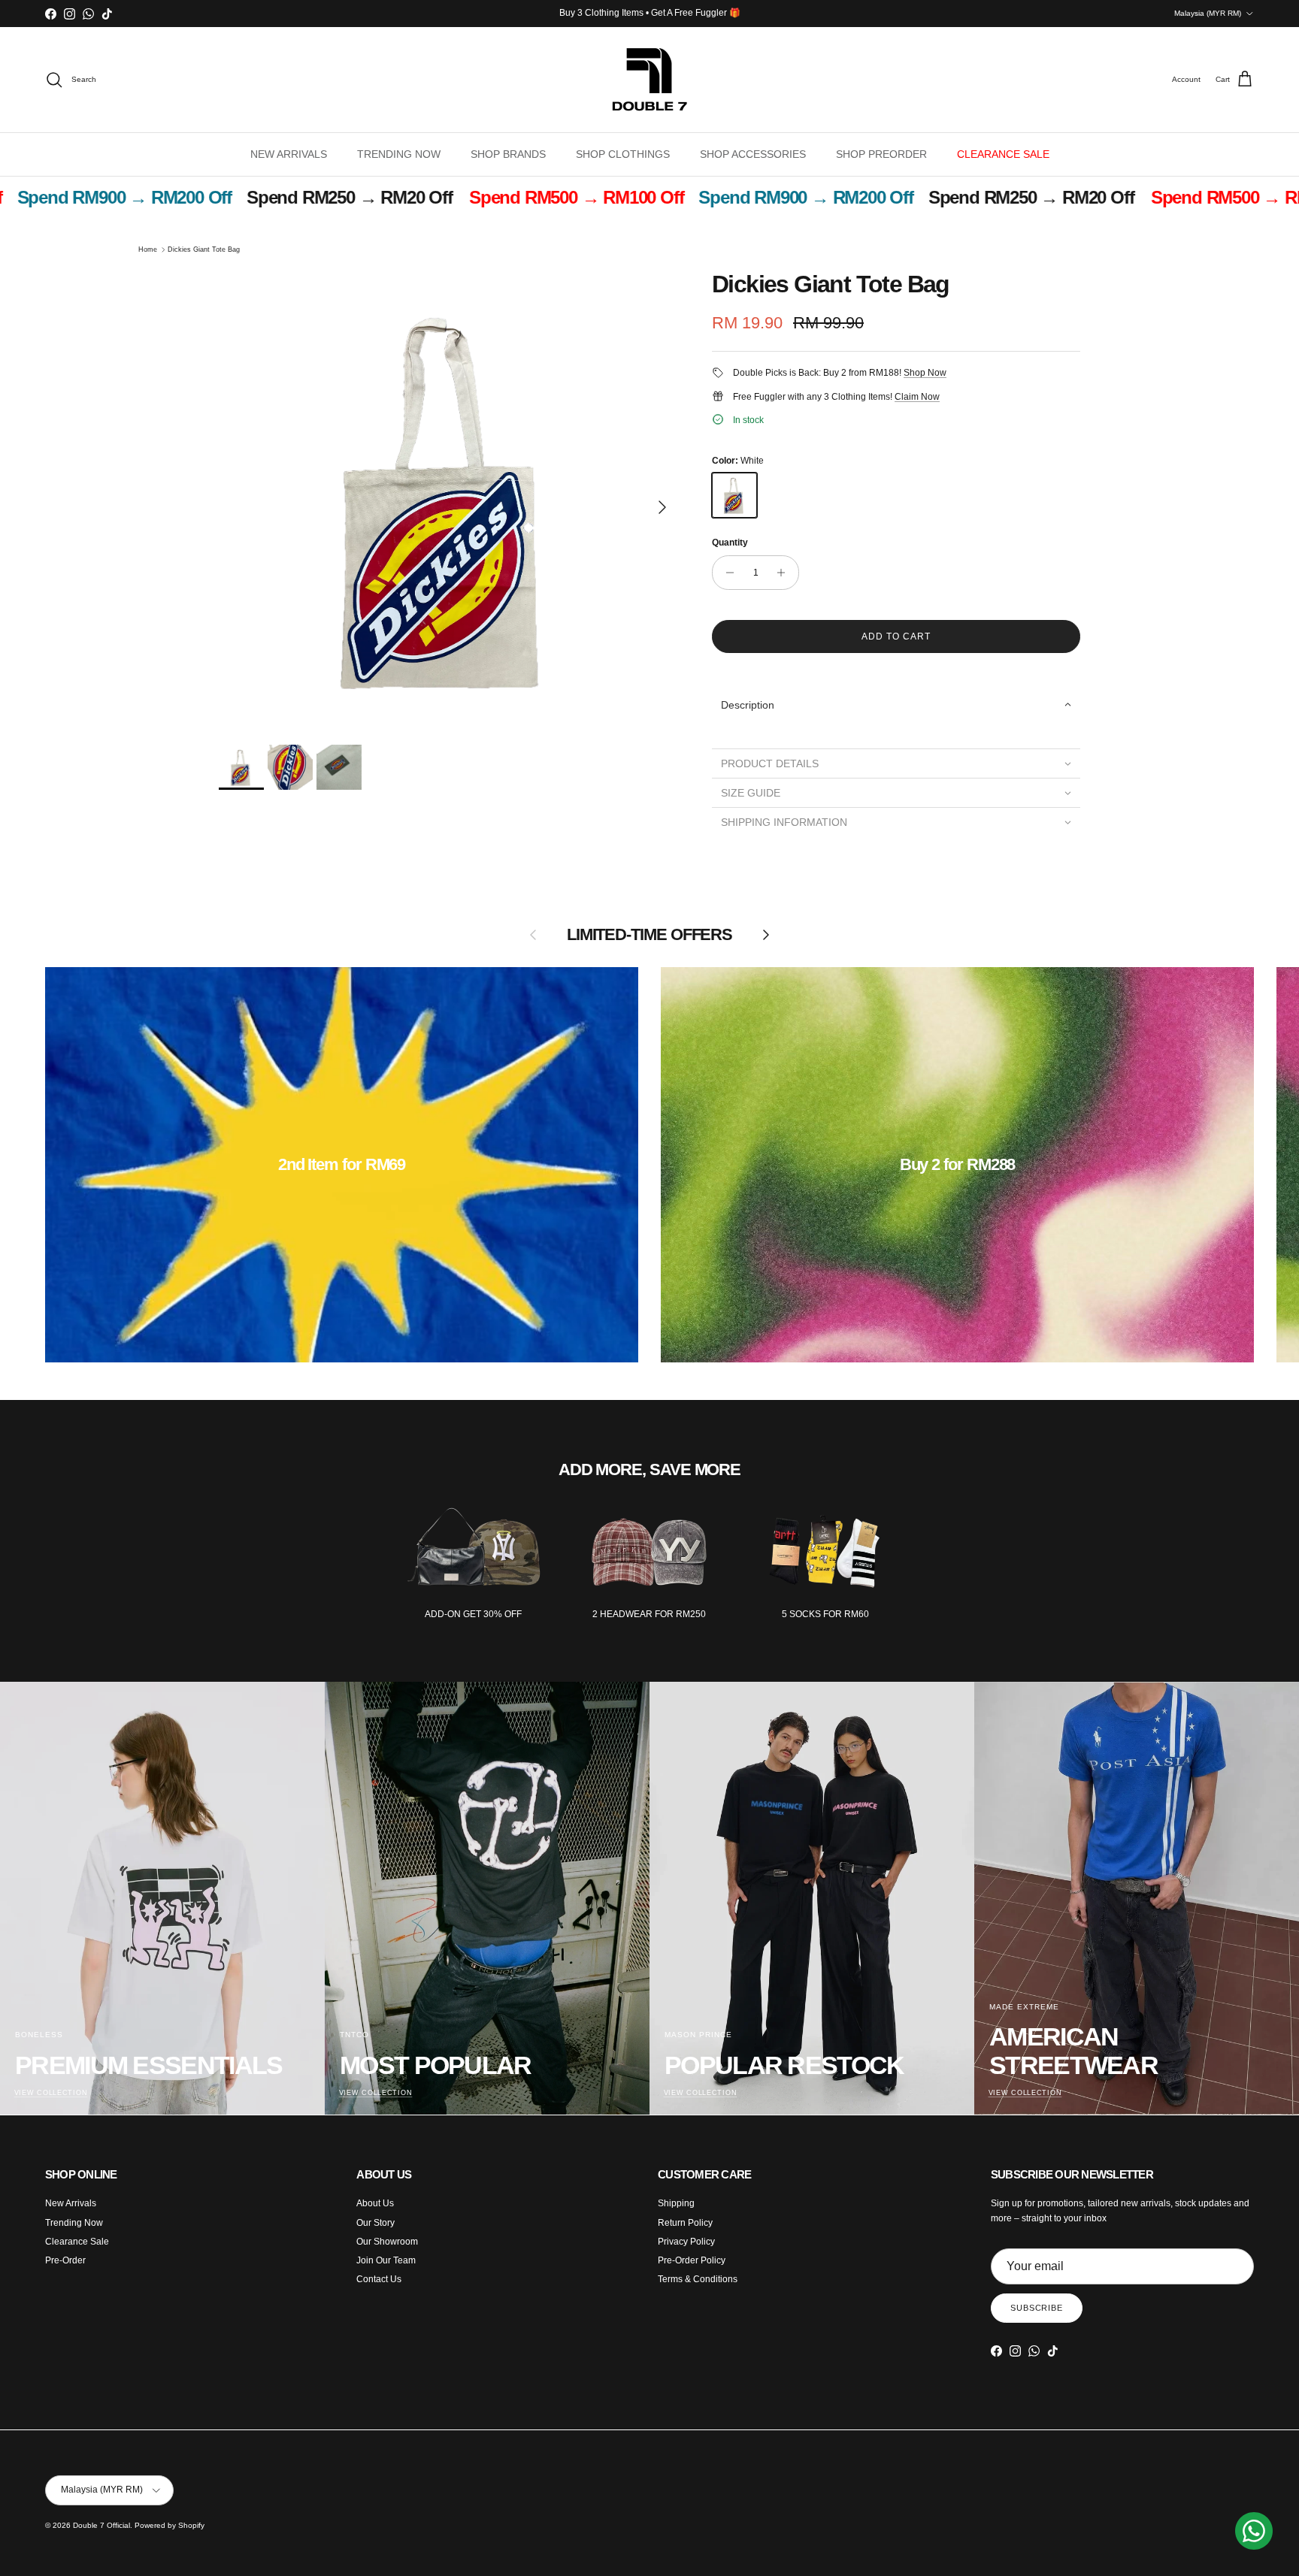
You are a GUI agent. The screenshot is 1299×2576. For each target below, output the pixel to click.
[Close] (895, 956)
